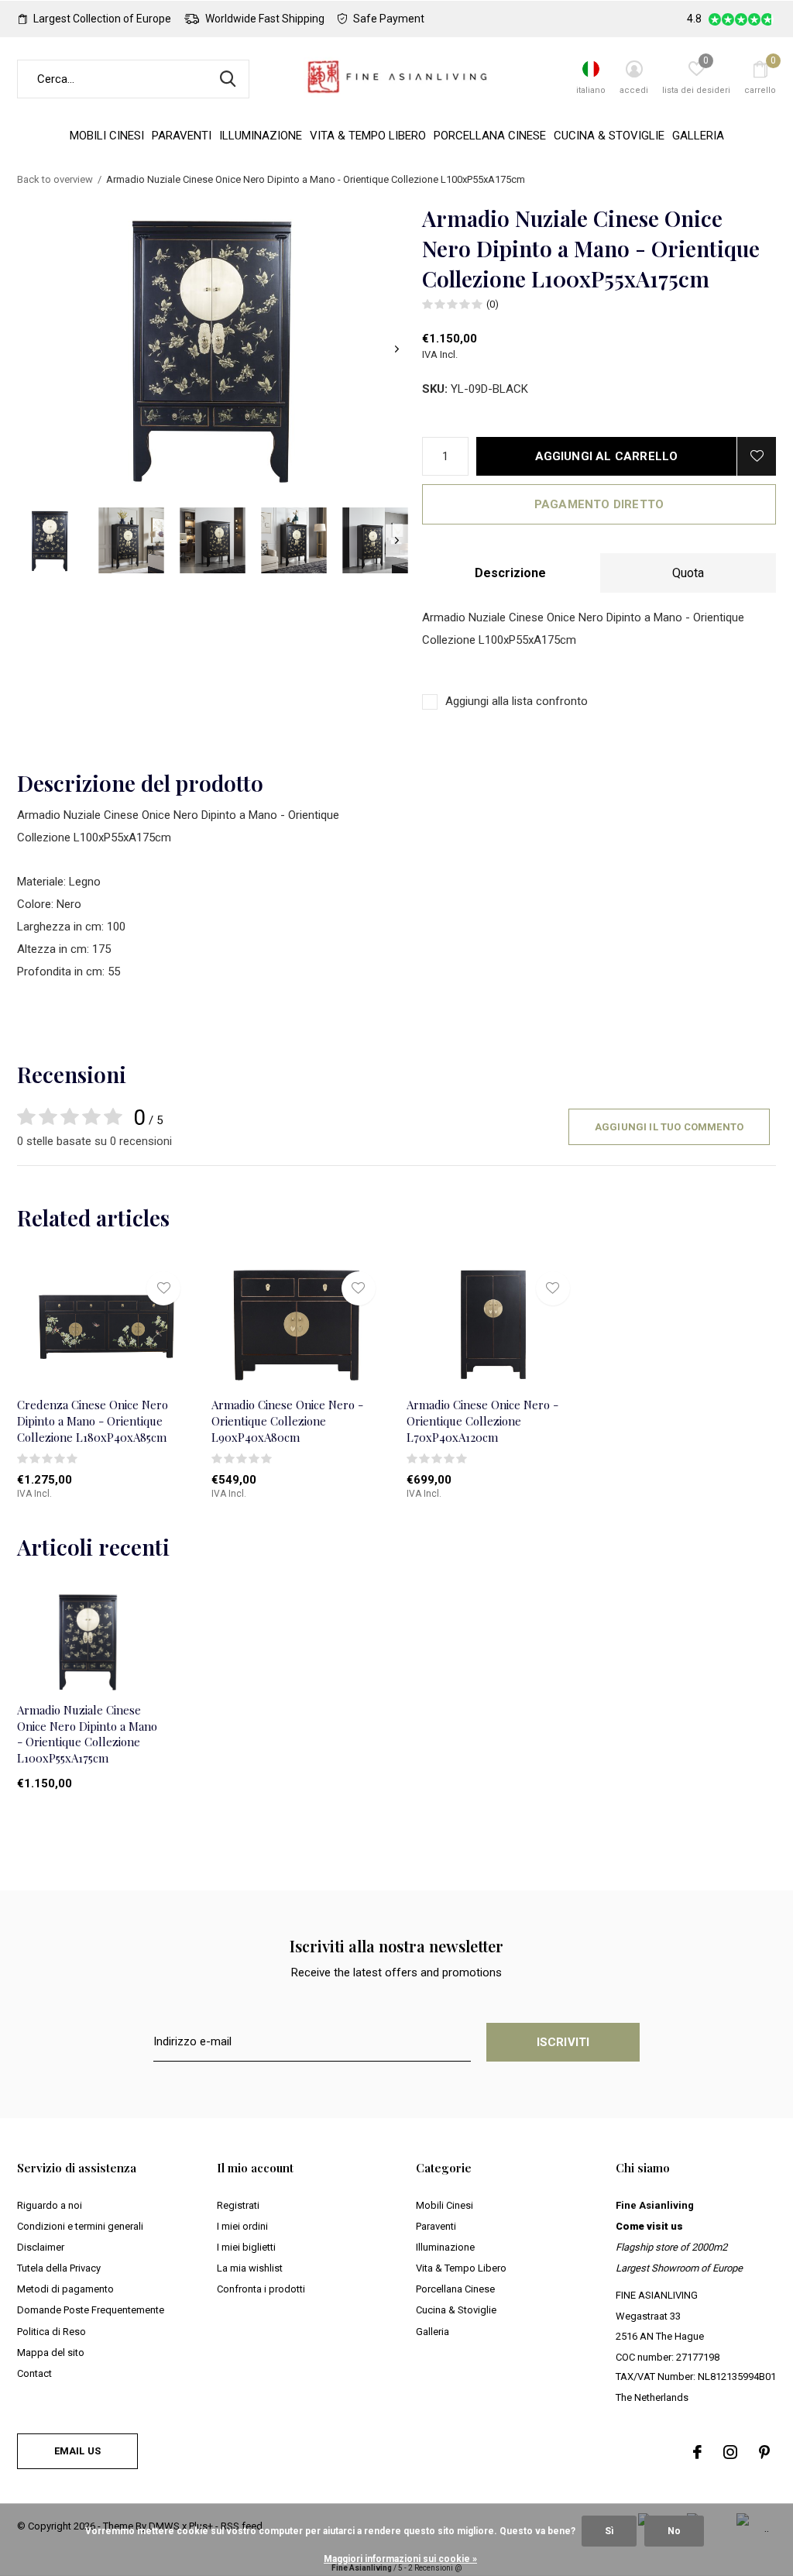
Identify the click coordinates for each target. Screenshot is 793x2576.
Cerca (228, 79)
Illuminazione (261, 136)
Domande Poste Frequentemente (91, 2310)
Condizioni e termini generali (80, 2226)
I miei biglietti (246, 2247)
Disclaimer (41, 2247)
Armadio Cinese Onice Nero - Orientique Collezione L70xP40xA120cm (482, 1421)
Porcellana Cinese (490, 136)
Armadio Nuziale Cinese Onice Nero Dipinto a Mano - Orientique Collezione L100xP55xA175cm (87, 1734)
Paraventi (182, 136)
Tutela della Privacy (59, 2268)
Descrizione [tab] (510, 573)
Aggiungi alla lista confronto (517, 701)
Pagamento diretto (599, 504)
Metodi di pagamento (65, 2289)
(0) (493, 304)
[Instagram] (730, 2452)
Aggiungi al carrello (607, 456)
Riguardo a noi (50, 2205)
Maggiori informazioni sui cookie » (400, 2559)
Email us (77, 2451)
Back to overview (55, 179)
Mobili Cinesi (107, 136)
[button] (50, 540)
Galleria (698, 136)
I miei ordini (242, 2226)
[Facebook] (697, 2452)
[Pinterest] (764, 2452)
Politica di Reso (51, 2332)
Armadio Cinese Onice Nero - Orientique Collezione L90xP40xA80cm (287, 1421)
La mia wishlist (250, 2268)
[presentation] (397, 349)
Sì (609, 2531)
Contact (34, 2373)
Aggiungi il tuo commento (669, 1127)
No (674, 2531)
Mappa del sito (51, 2352)
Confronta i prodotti (261, 2289)
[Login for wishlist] (757, 456)
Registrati (238, 2205)
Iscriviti (563, 2042)
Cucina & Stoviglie (609, 136)
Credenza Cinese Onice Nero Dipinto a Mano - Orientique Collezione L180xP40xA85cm (93, 1421)
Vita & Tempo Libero (368, 136)
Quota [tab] (688, 573)
